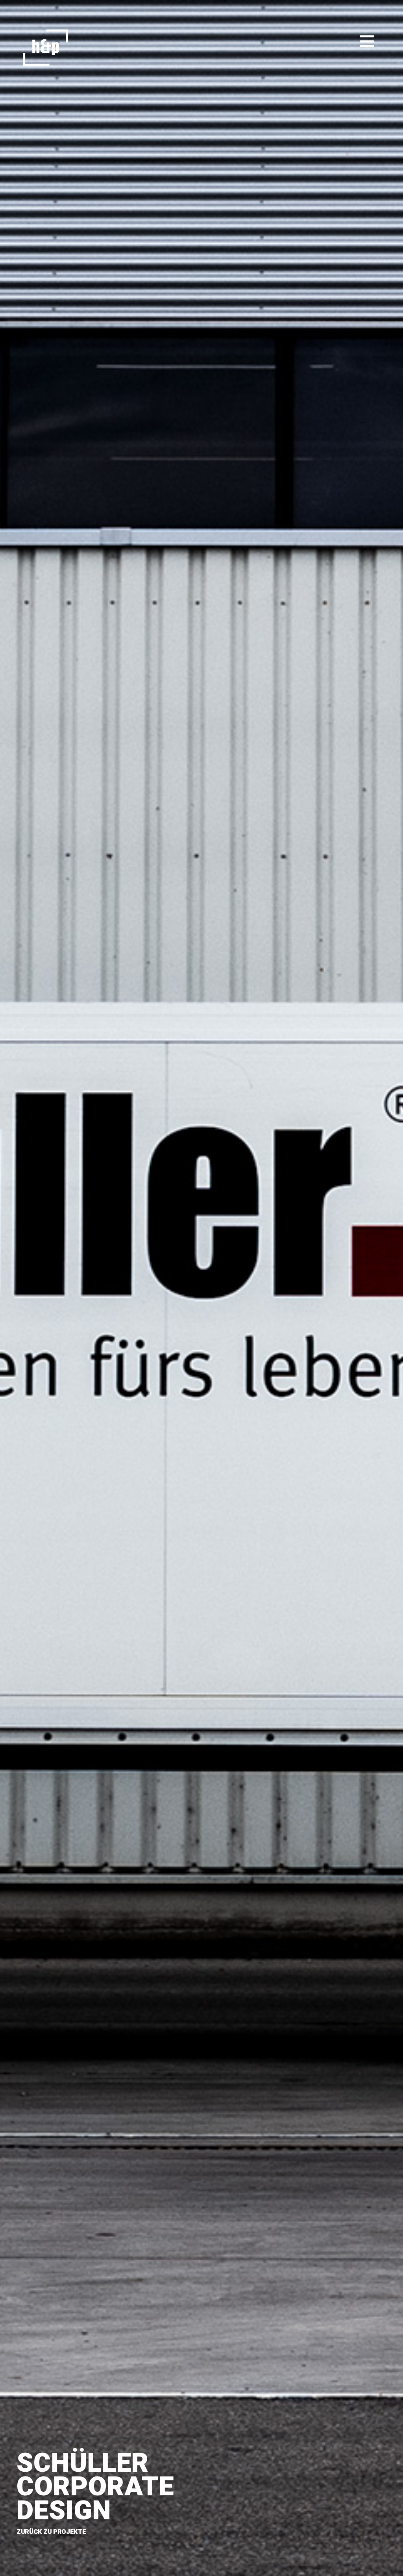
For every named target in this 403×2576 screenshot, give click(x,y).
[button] (367, 42)
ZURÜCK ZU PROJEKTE (51, 2532)
